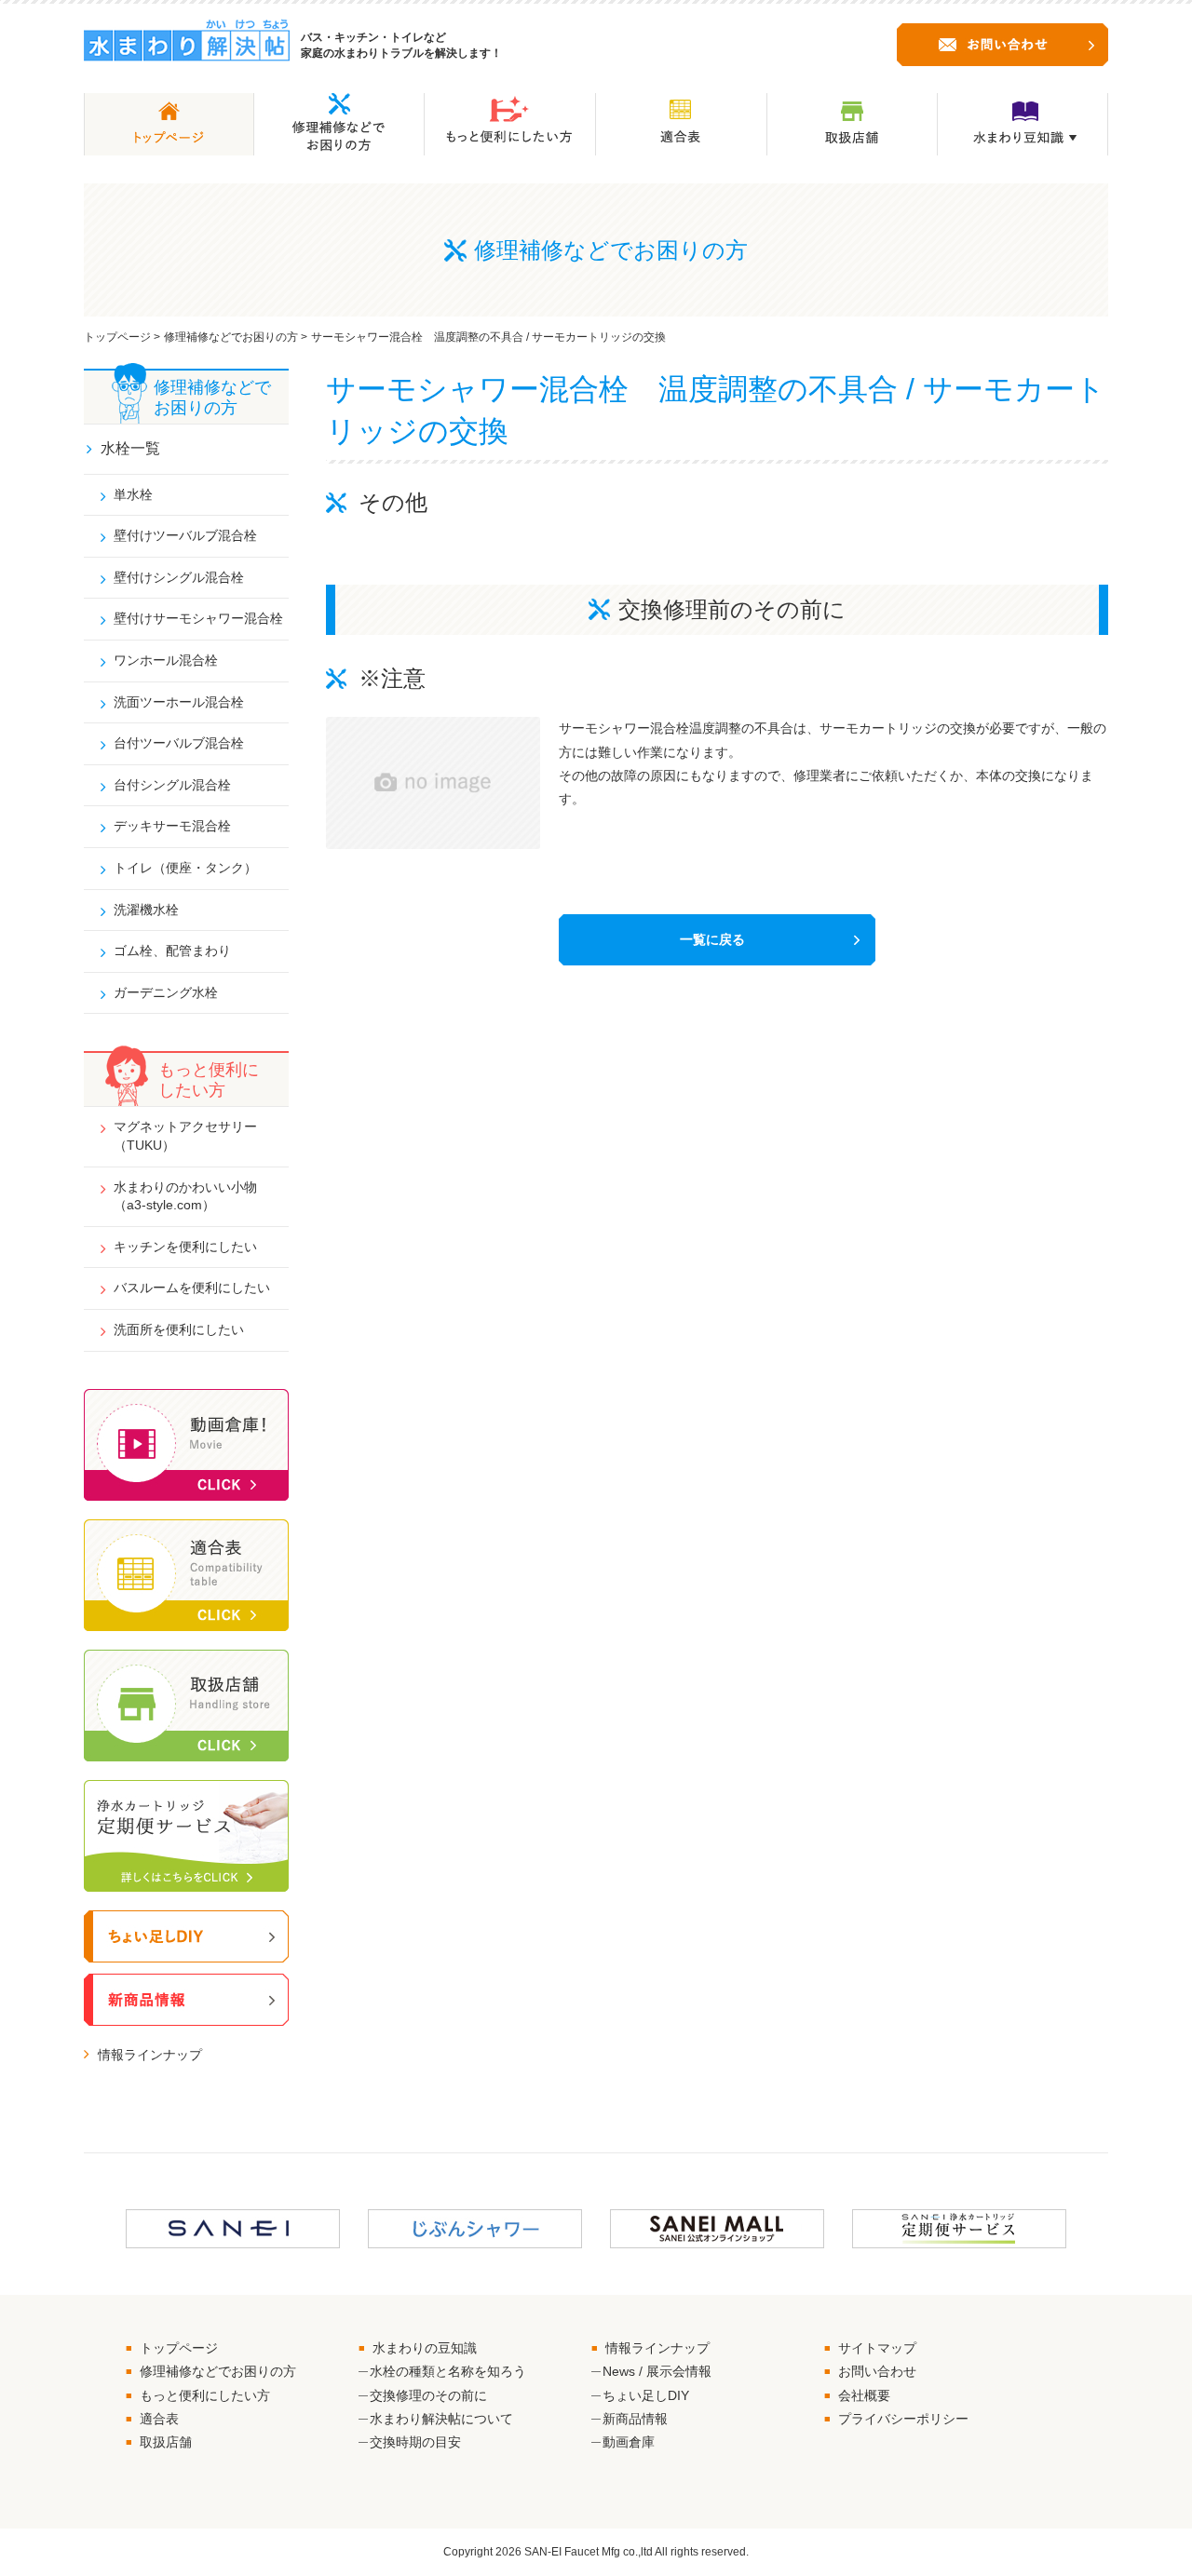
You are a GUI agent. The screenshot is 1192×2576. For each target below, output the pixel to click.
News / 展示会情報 (657, 2371)
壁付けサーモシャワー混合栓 (198, 618)
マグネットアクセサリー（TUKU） (185, 1136)
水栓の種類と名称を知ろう (448, 2371)
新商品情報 (635, 2419)
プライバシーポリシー (903, 2419)
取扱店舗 (166, 2442)
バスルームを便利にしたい (192, 1288)
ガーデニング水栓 (166, 992)
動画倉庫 (629, 2442)
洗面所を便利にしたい (179, 1329)
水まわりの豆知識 (425, 2348)
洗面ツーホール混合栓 (179, 702)
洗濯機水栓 (146, 910)
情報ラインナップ (150, 2055)
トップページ (117, 337)
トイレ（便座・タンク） (185, 868)
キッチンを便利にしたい (185, 1247)
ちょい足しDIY (646, 2395)
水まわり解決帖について (441, 2419)
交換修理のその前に (428, 2395)
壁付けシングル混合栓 (179, 577)
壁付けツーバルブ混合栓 (185, 535)
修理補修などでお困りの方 (231, 337)
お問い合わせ (877, 2371)
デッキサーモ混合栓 (172, 826)
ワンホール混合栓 (166, 660)
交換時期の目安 (415, 2442)
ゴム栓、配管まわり (172, 951)
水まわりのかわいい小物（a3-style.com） (185, 1196)
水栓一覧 (130, 448)
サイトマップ (877, 2348)
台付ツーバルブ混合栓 (179, 743)
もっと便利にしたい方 (205, 2395)
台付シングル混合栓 (172, 785)
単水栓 (133, 494)
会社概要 (864, 2395)
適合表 (159, 2419)
